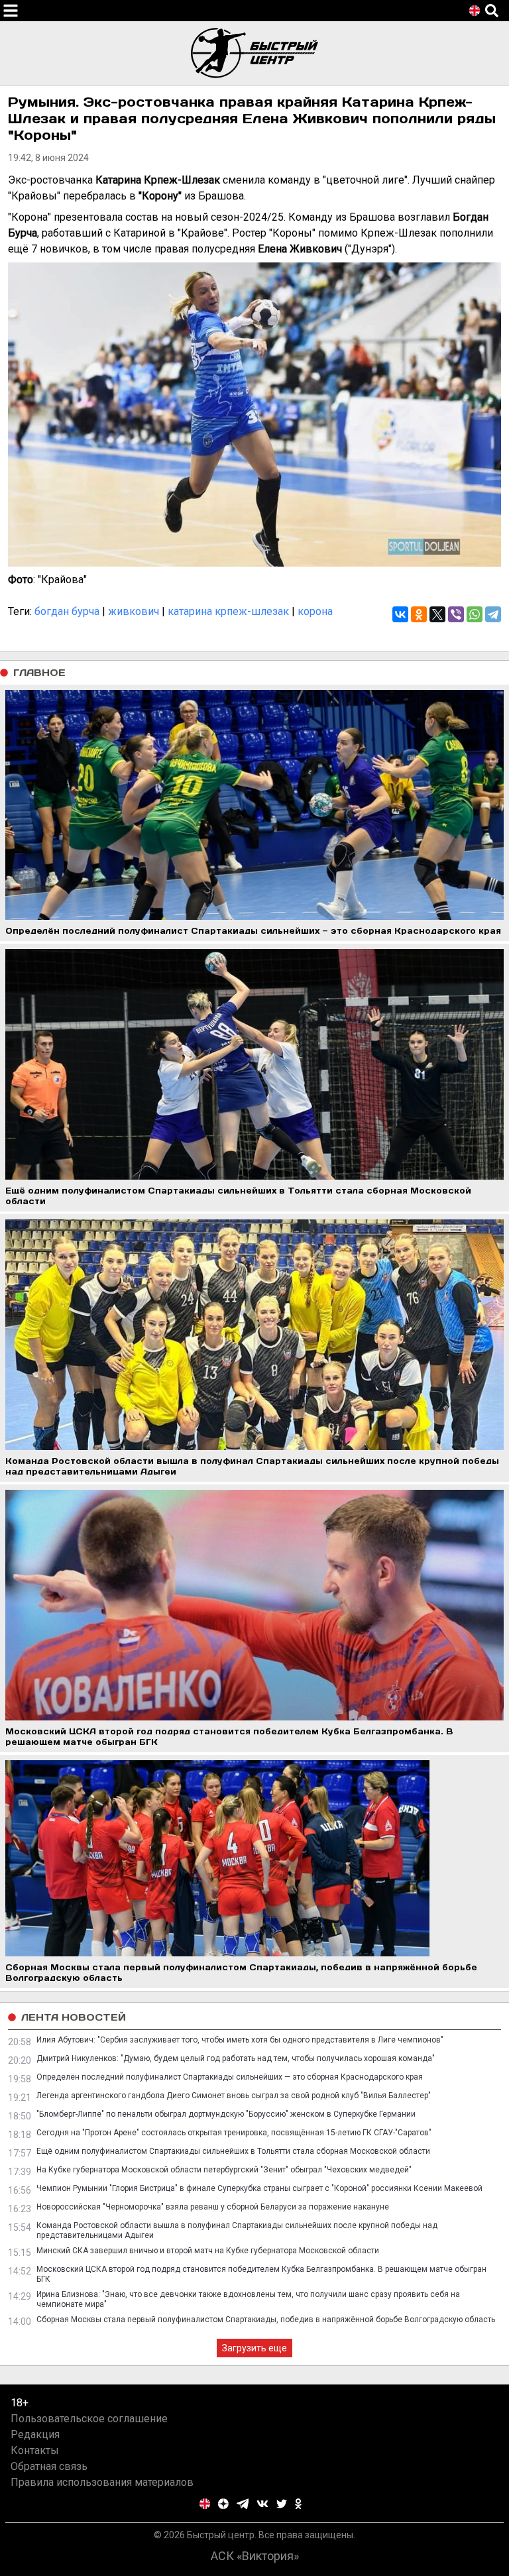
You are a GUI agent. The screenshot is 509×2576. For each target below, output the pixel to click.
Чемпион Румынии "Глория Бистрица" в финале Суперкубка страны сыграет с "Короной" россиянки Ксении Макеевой (259, 2188)
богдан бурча (67, 611)
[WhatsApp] (475, 614)
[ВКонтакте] (400, 614)
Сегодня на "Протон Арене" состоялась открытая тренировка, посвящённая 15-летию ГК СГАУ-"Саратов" (234, 2133)
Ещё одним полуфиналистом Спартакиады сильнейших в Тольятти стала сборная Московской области (233, 2151)
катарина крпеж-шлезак (228, 611)
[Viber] (456, 614)
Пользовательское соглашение (89, 2419)
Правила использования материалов (102, 2482)
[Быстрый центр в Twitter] (282, 2504)
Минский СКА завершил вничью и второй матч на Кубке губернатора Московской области (208, 2251)
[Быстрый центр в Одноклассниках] (298, 2504)
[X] (437, 614)
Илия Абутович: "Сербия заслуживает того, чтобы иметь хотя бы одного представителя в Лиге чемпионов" (240, 2040)
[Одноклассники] (419, 614)
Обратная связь (49, 2466)
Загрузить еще (254, 2348)
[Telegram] (493, 614)
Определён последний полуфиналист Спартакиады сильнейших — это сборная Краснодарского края (230, 2077)
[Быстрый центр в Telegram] (243, 2504)
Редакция (35, 2435)
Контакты (35, 2450)
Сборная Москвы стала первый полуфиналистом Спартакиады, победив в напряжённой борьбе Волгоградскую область (266, 2320)
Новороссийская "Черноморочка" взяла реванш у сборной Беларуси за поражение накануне (213, 2207)
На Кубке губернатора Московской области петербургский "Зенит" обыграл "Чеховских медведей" (224, 2170)
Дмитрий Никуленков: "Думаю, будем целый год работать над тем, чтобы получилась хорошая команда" (236, 2058)
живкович (134, 611)
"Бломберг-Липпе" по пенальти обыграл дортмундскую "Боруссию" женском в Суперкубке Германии (226, 2114)
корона (315, 611)
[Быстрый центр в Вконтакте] (262, 2504)
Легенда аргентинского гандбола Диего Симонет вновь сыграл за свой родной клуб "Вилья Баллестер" (234, 2096)
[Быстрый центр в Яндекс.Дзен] (223, 2504)
